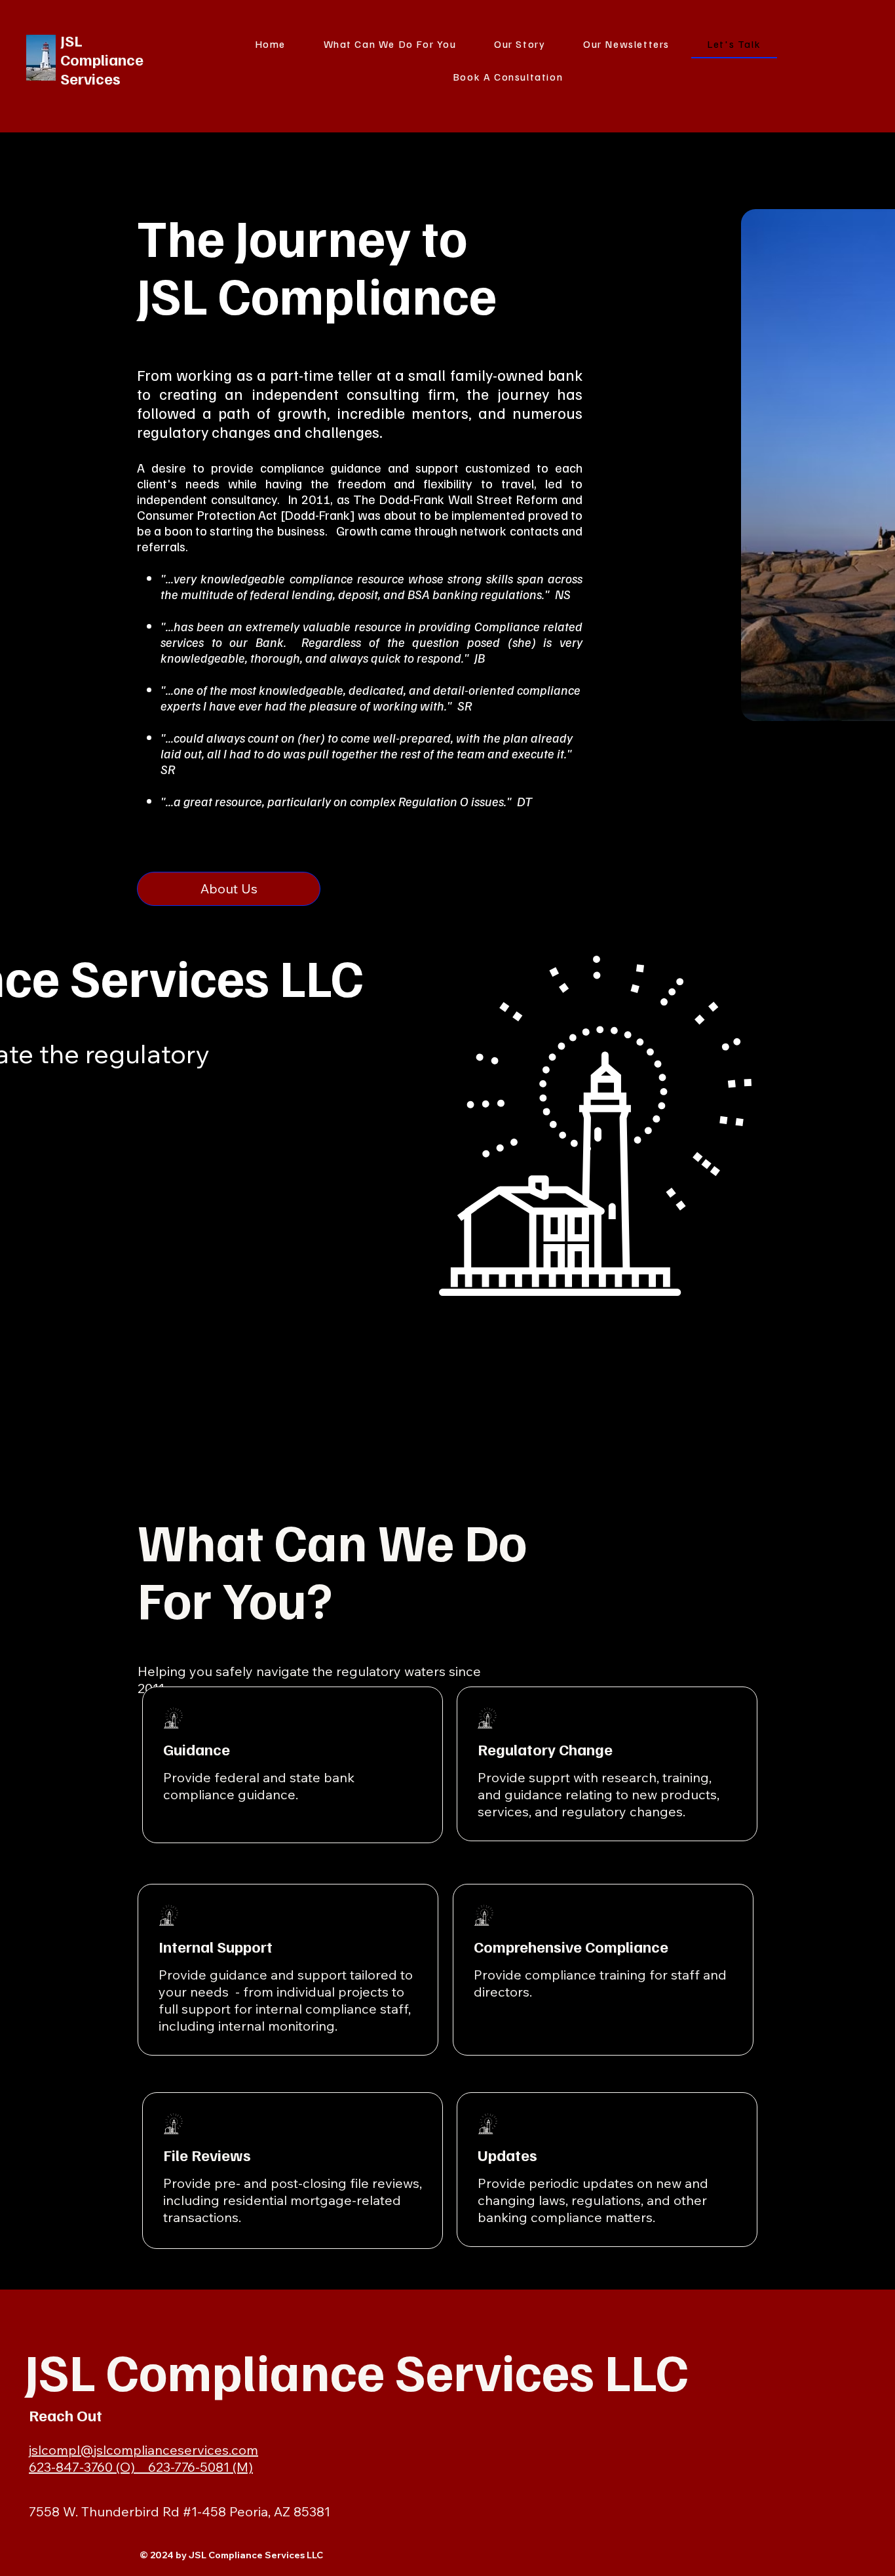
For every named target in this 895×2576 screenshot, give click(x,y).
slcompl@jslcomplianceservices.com (145, 2450)
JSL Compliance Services (102, 59)
